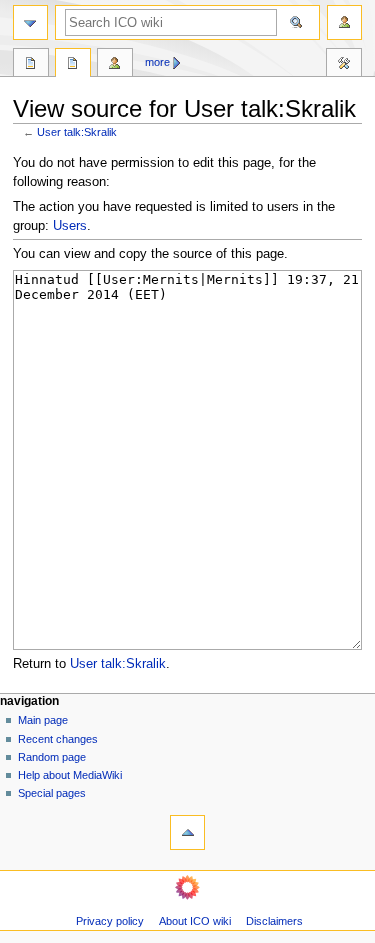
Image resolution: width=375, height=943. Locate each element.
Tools (344, 65)
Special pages (52, 793)
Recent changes (58, 739)
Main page (43, 720)
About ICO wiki (195, 921)
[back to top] (187, 832)
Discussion (73, 65)
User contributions (115, 65)
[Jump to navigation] (30, 22)
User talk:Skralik (77, 132)
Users (70, 226)
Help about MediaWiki (70, 775)
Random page (52, 757)
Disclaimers (274, 921)
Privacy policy (110, 921)
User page (31, 65)
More (157, 62)
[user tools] (344, 22)
